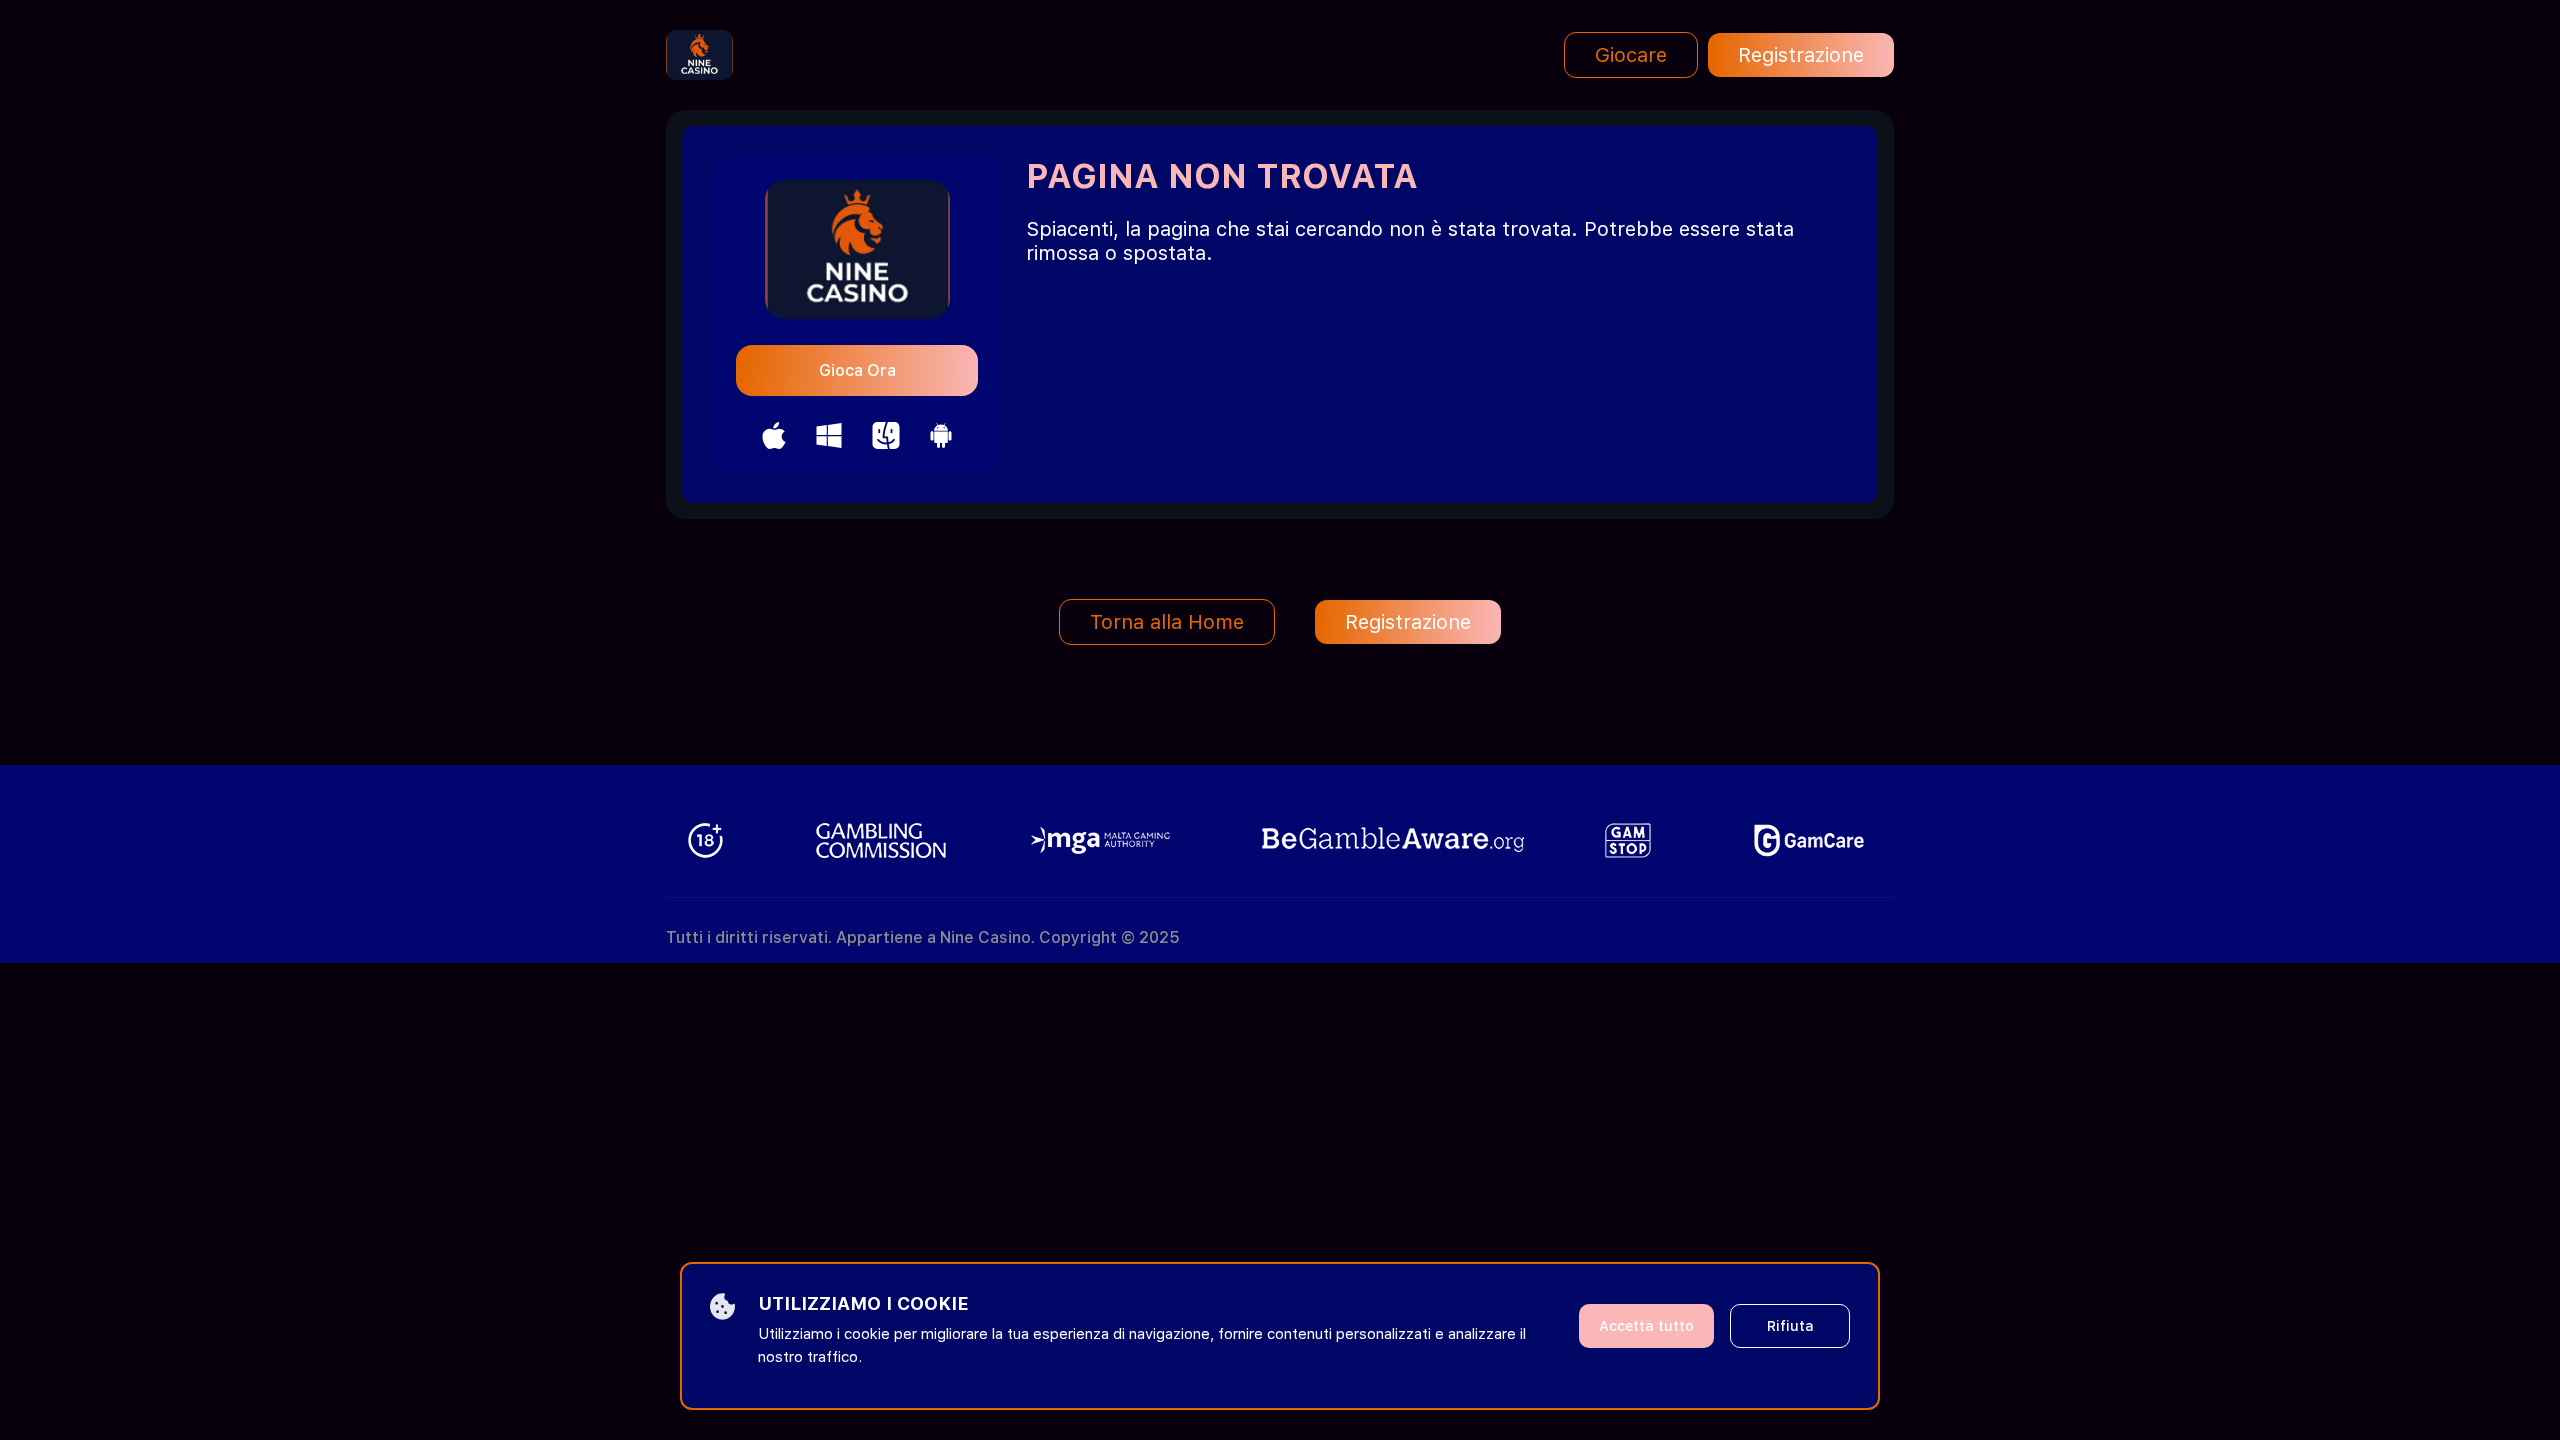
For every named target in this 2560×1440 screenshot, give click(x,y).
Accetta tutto (1646, 1326)
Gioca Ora (857, 370)
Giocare (1631, 55)
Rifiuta (1790, 1326)
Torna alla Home (1167, 622)
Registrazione (1801, 55)
